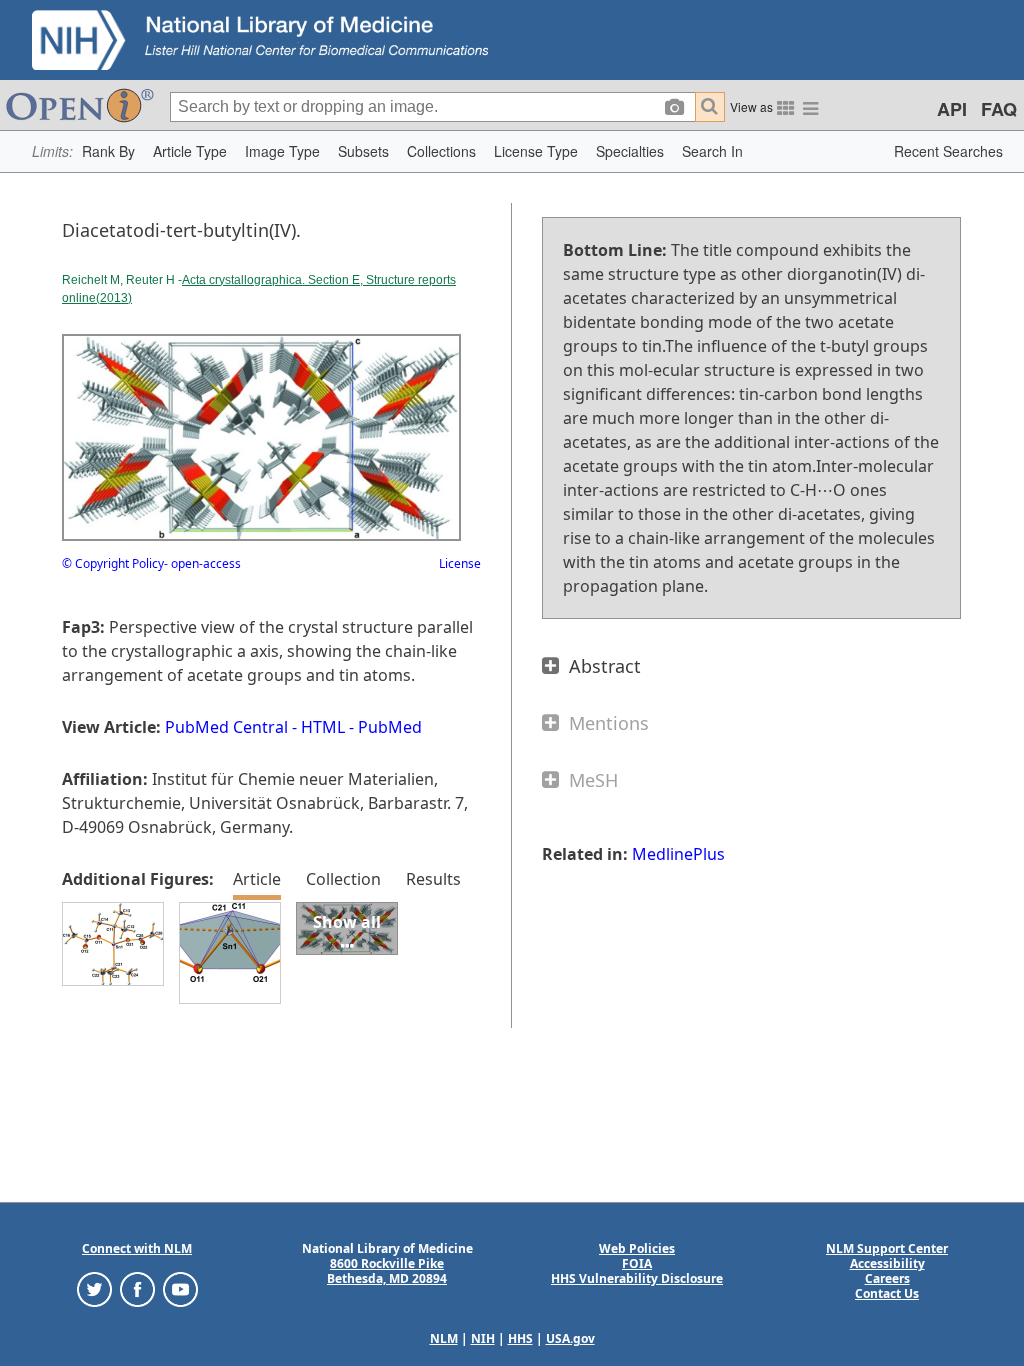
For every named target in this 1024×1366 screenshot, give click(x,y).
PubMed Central (226, 727)
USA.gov (570, 1338)
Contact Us (887, 1293)
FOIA (637, 1263)
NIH (483, 1338)
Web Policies (637, 1248)
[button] (108, 151)
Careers (887, 1278)
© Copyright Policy (113, 563)
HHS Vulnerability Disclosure (637, 1278)
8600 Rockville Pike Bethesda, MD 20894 (387, 1271)
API (952, 109)
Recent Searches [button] (948, 151)
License (460, 563)
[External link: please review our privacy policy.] (94, 1288)
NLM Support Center (887, 1248)
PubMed (390, 727)
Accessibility (887, 1263)
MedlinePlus (678, 854)
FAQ (999, 109)
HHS (520, 1338)
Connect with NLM (137, 1248)
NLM (444, 1338)
